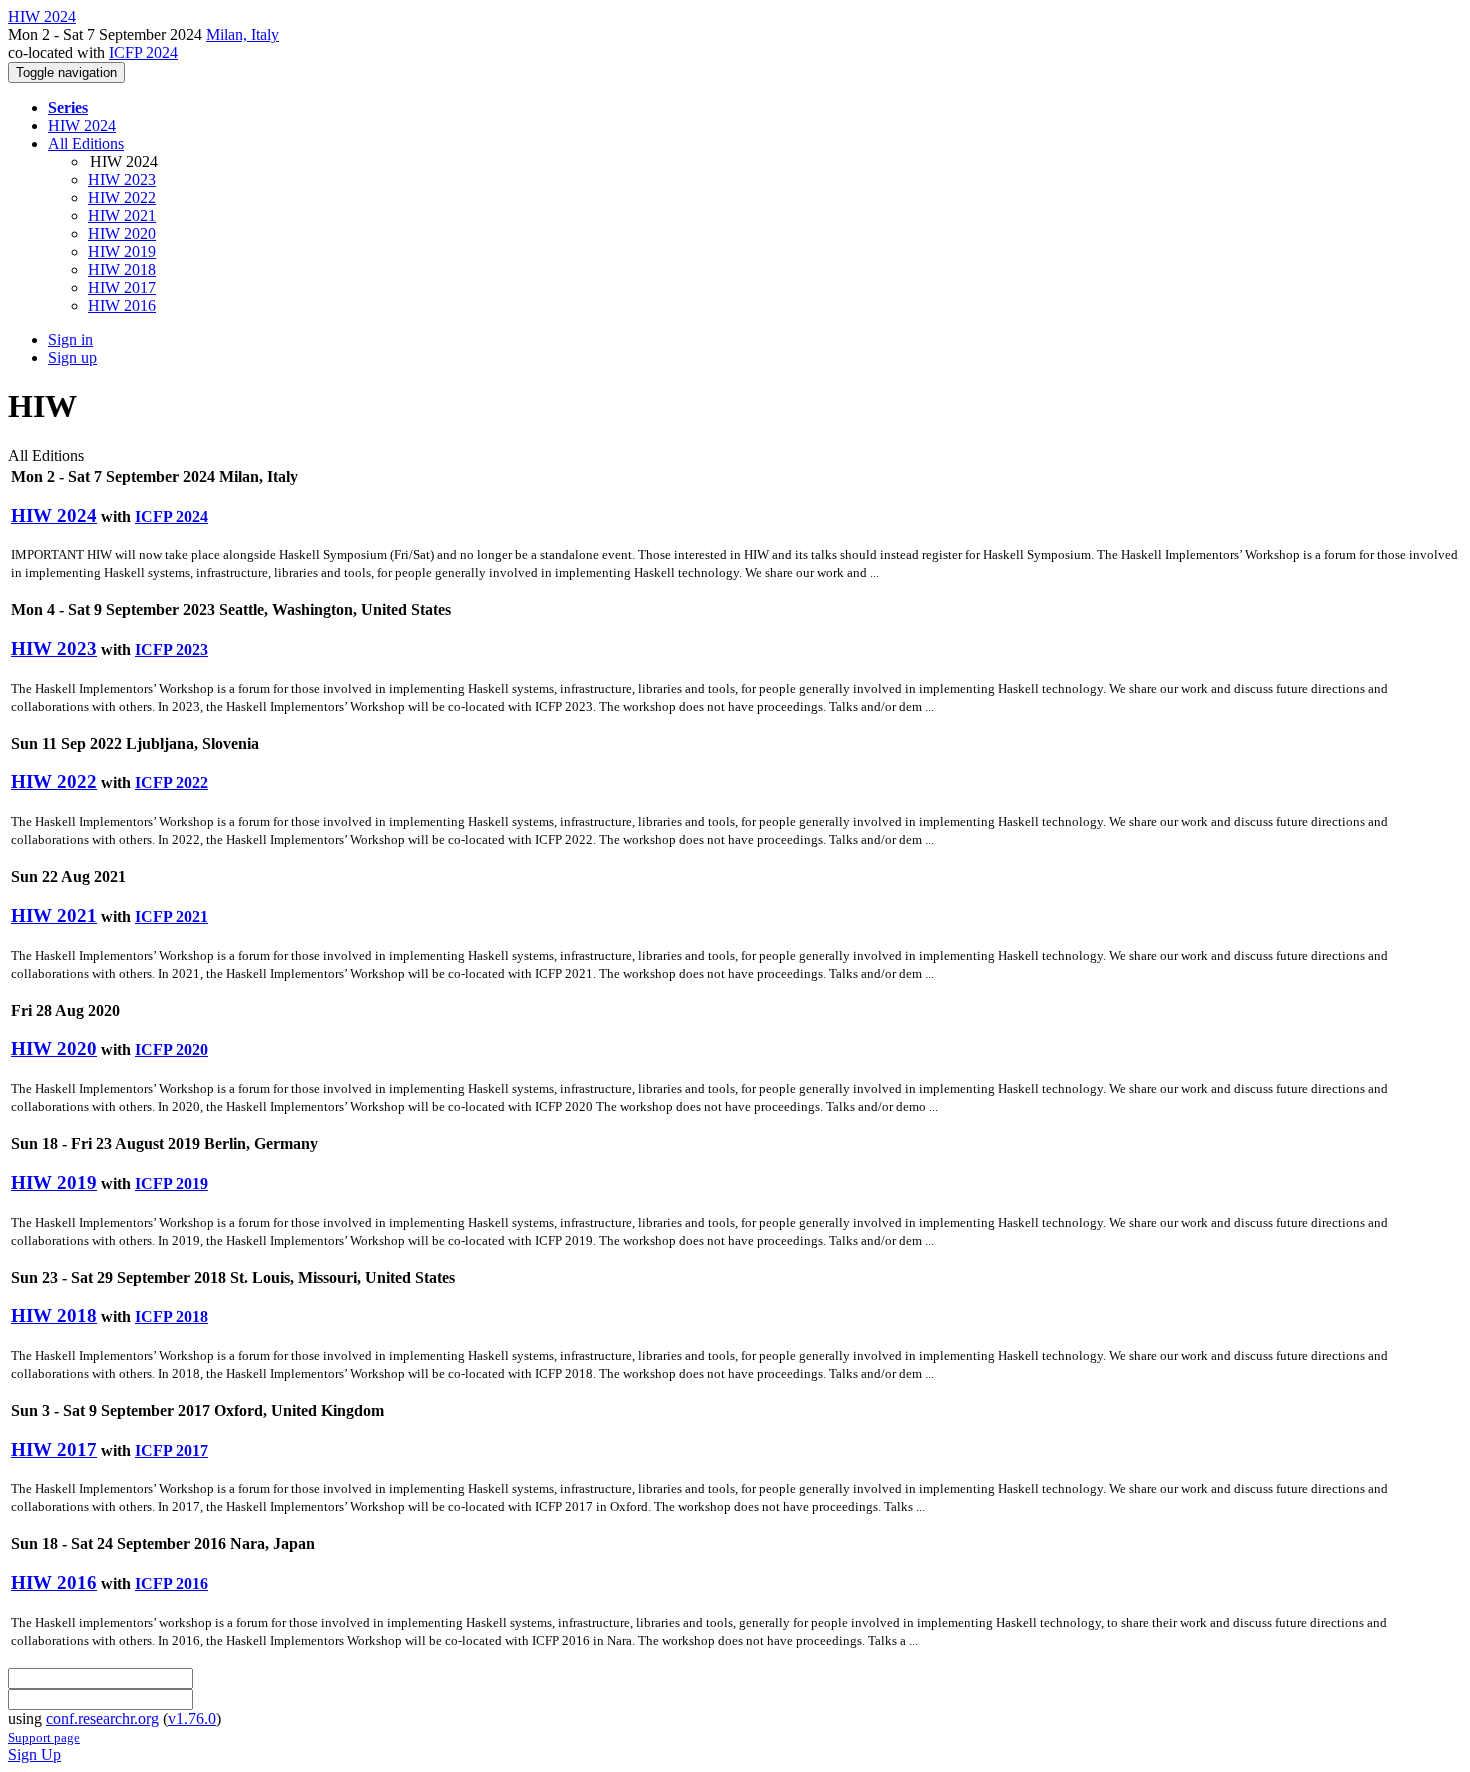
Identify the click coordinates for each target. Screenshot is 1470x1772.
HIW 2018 (122, 269)
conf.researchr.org (102, 1718)
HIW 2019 (122, 251)
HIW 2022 (122, 197)
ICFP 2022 (171, 782)
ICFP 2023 (171, 649)
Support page (44, 1737)
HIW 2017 (122, 287)
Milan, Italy (242, 34)
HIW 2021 (122, 215)
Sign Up (34, 1754)
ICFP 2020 (171, 1049)
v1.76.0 (192, 1718)
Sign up (72, 357)
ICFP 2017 (171, 1450)
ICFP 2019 (171, 1183)
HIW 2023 (122, 179)
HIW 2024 (82, 125)
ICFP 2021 (171, 916)
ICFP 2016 (171, 1583)
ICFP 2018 (171, 1316)
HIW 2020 (122, 233)
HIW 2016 (122, 305)
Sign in (70, 339)
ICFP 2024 (143, 52)
